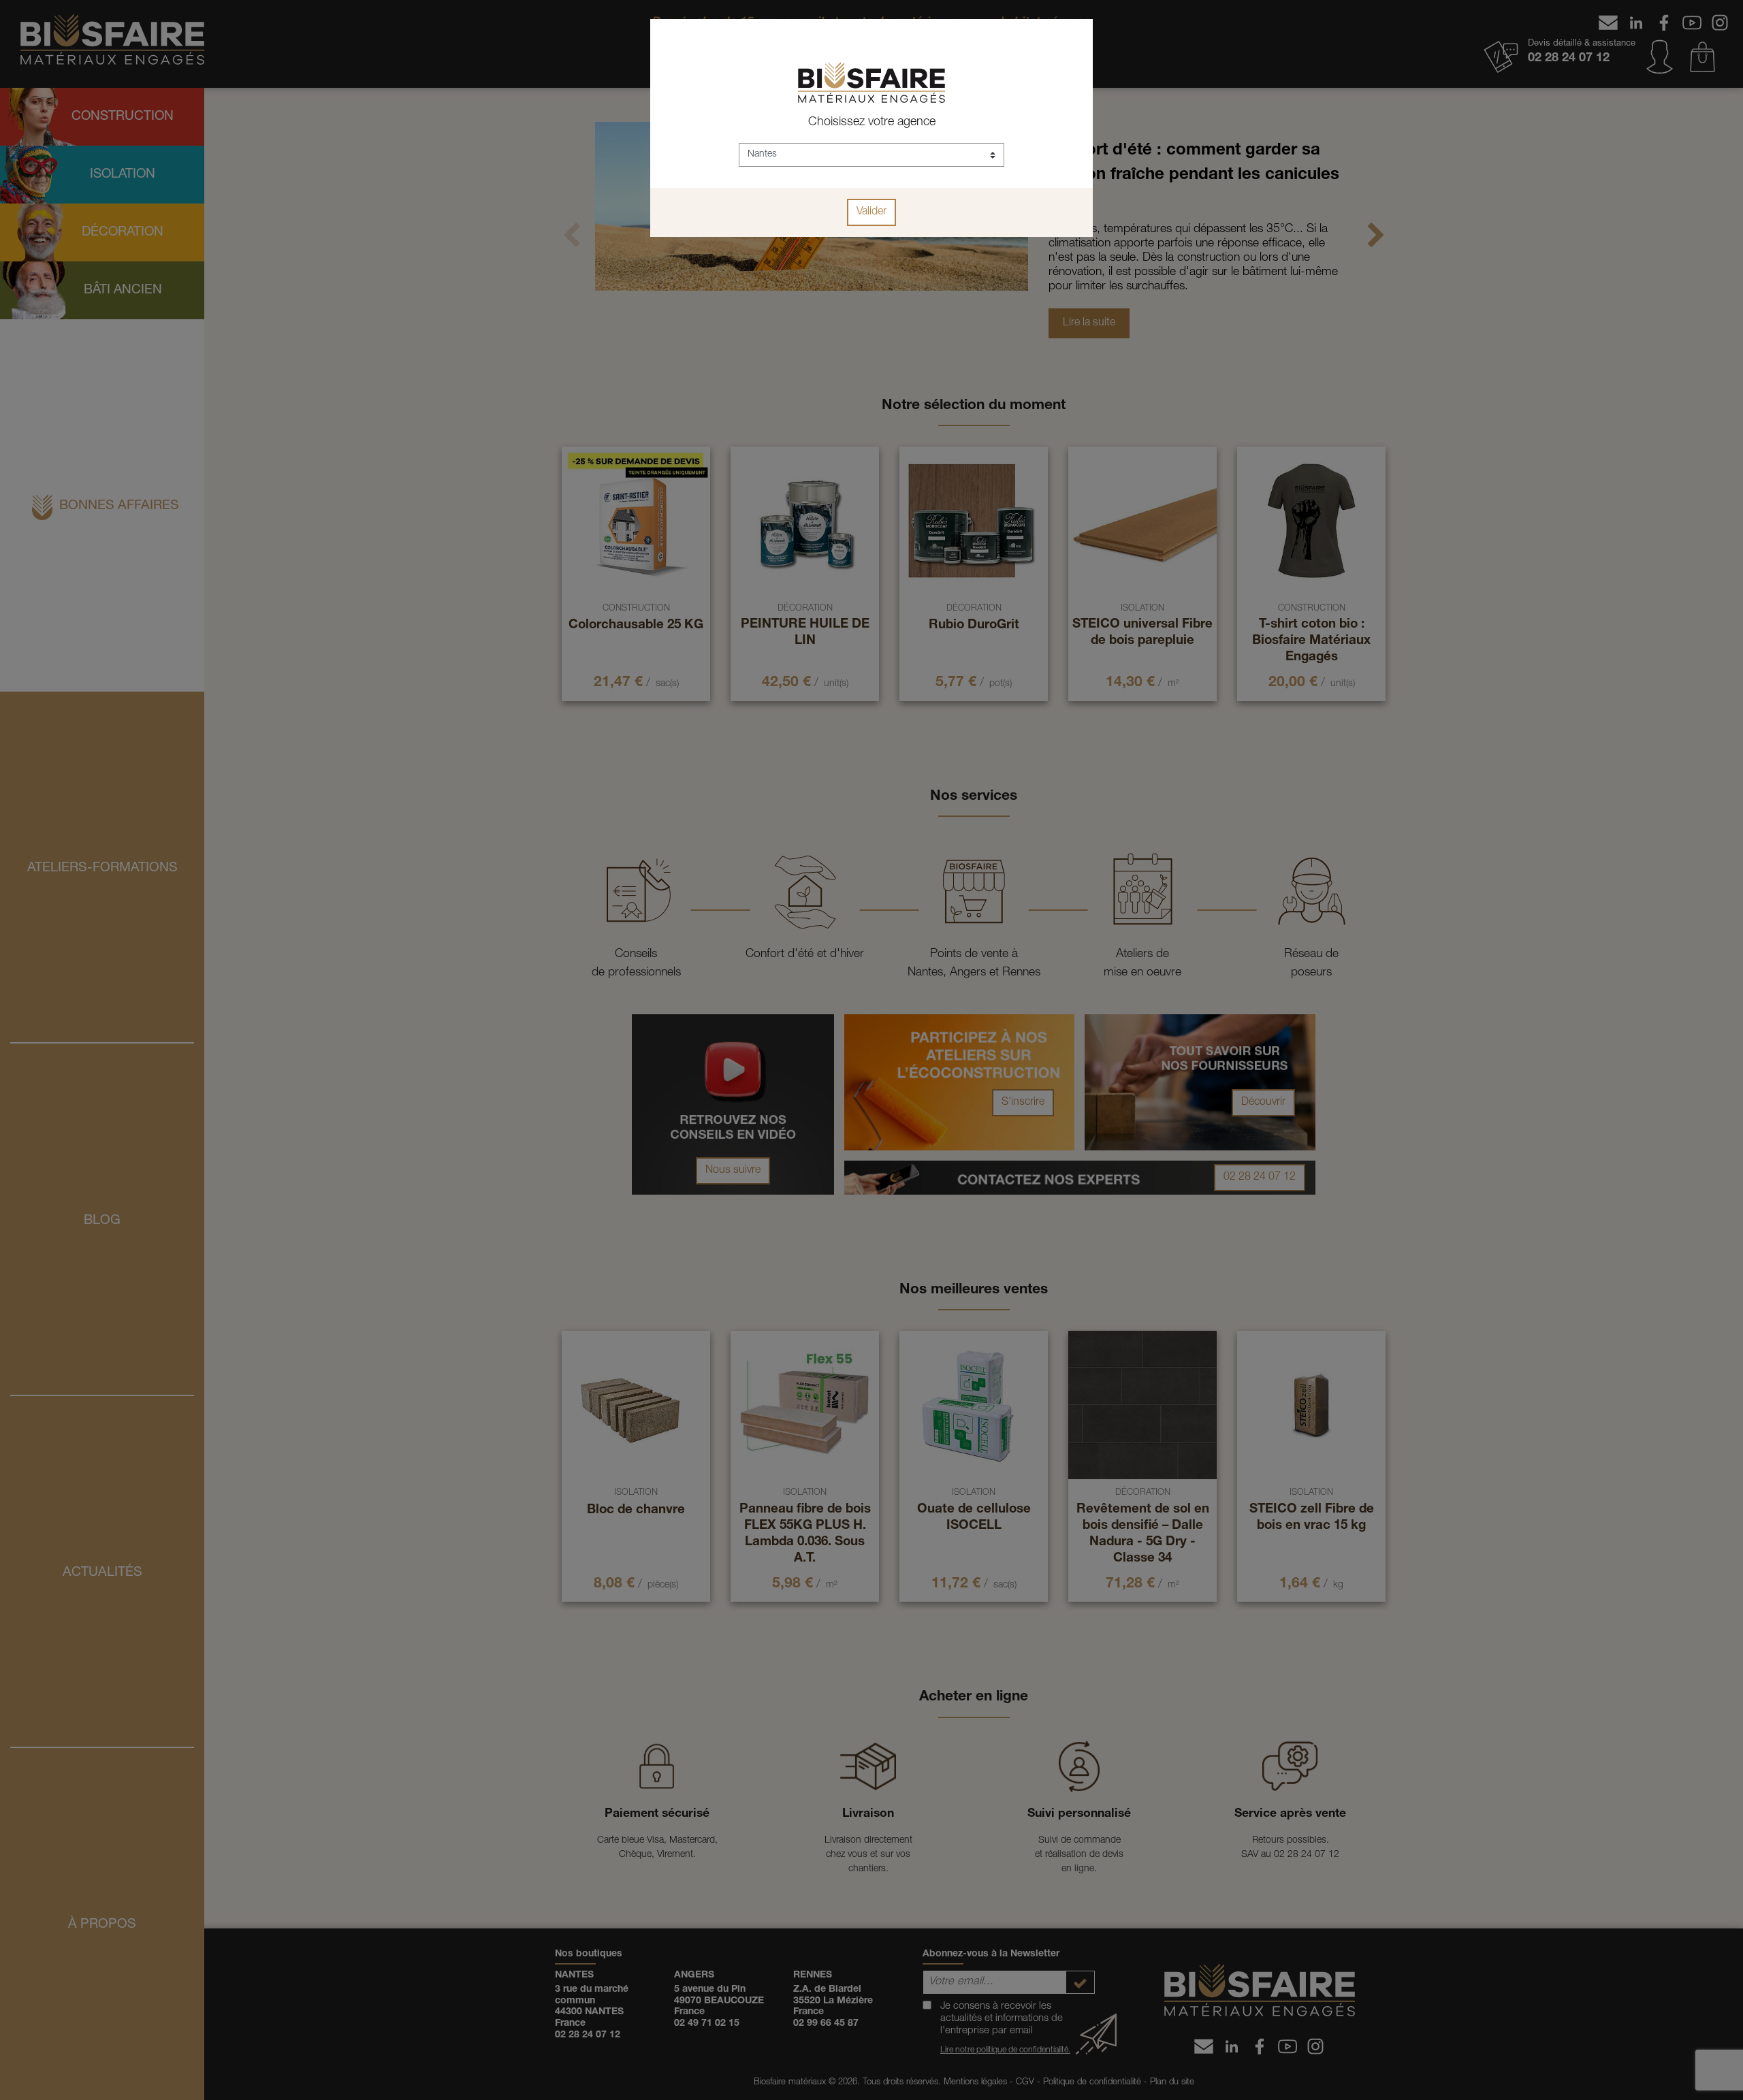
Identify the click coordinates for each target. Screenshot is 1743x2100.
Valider (871, 212)
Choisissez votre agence (872, 123)
